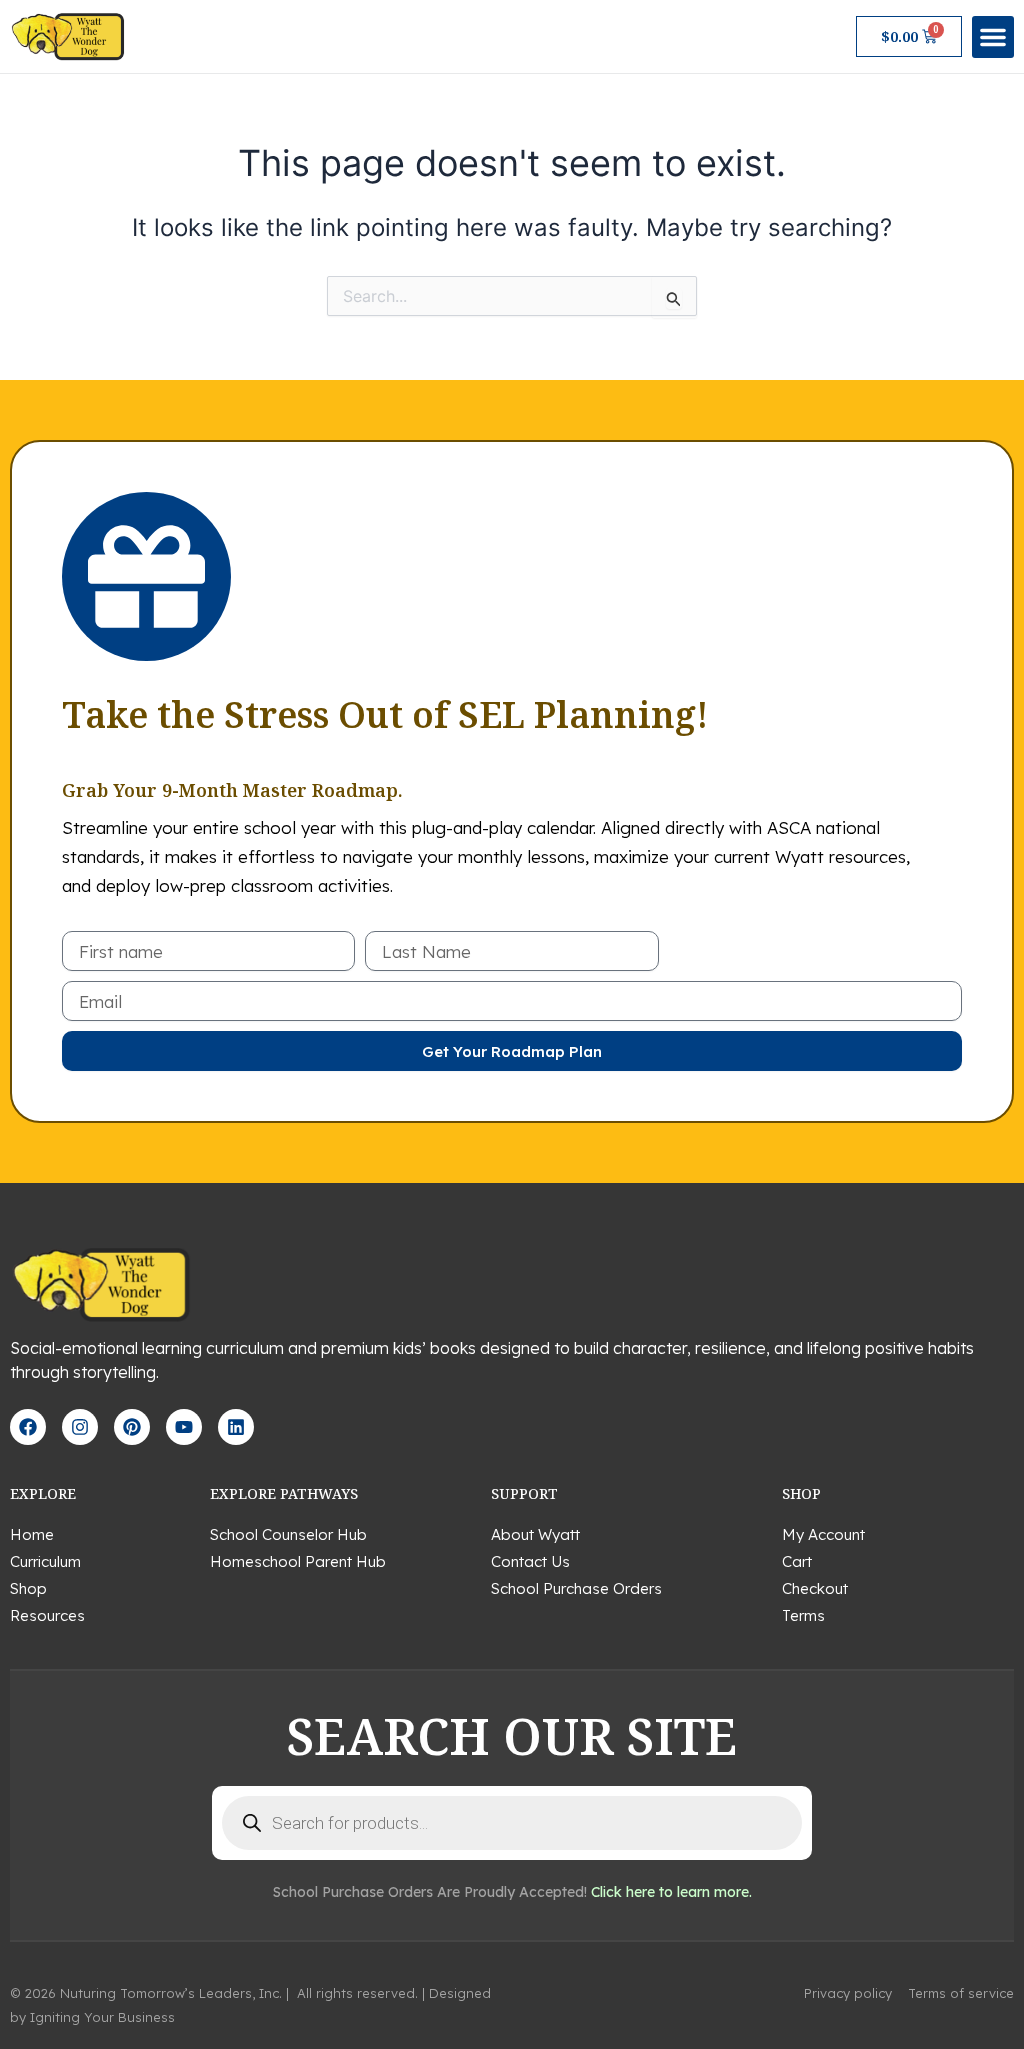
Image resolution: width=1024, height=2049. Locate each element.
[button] (993, 37)
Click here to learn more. (671, 1892)
